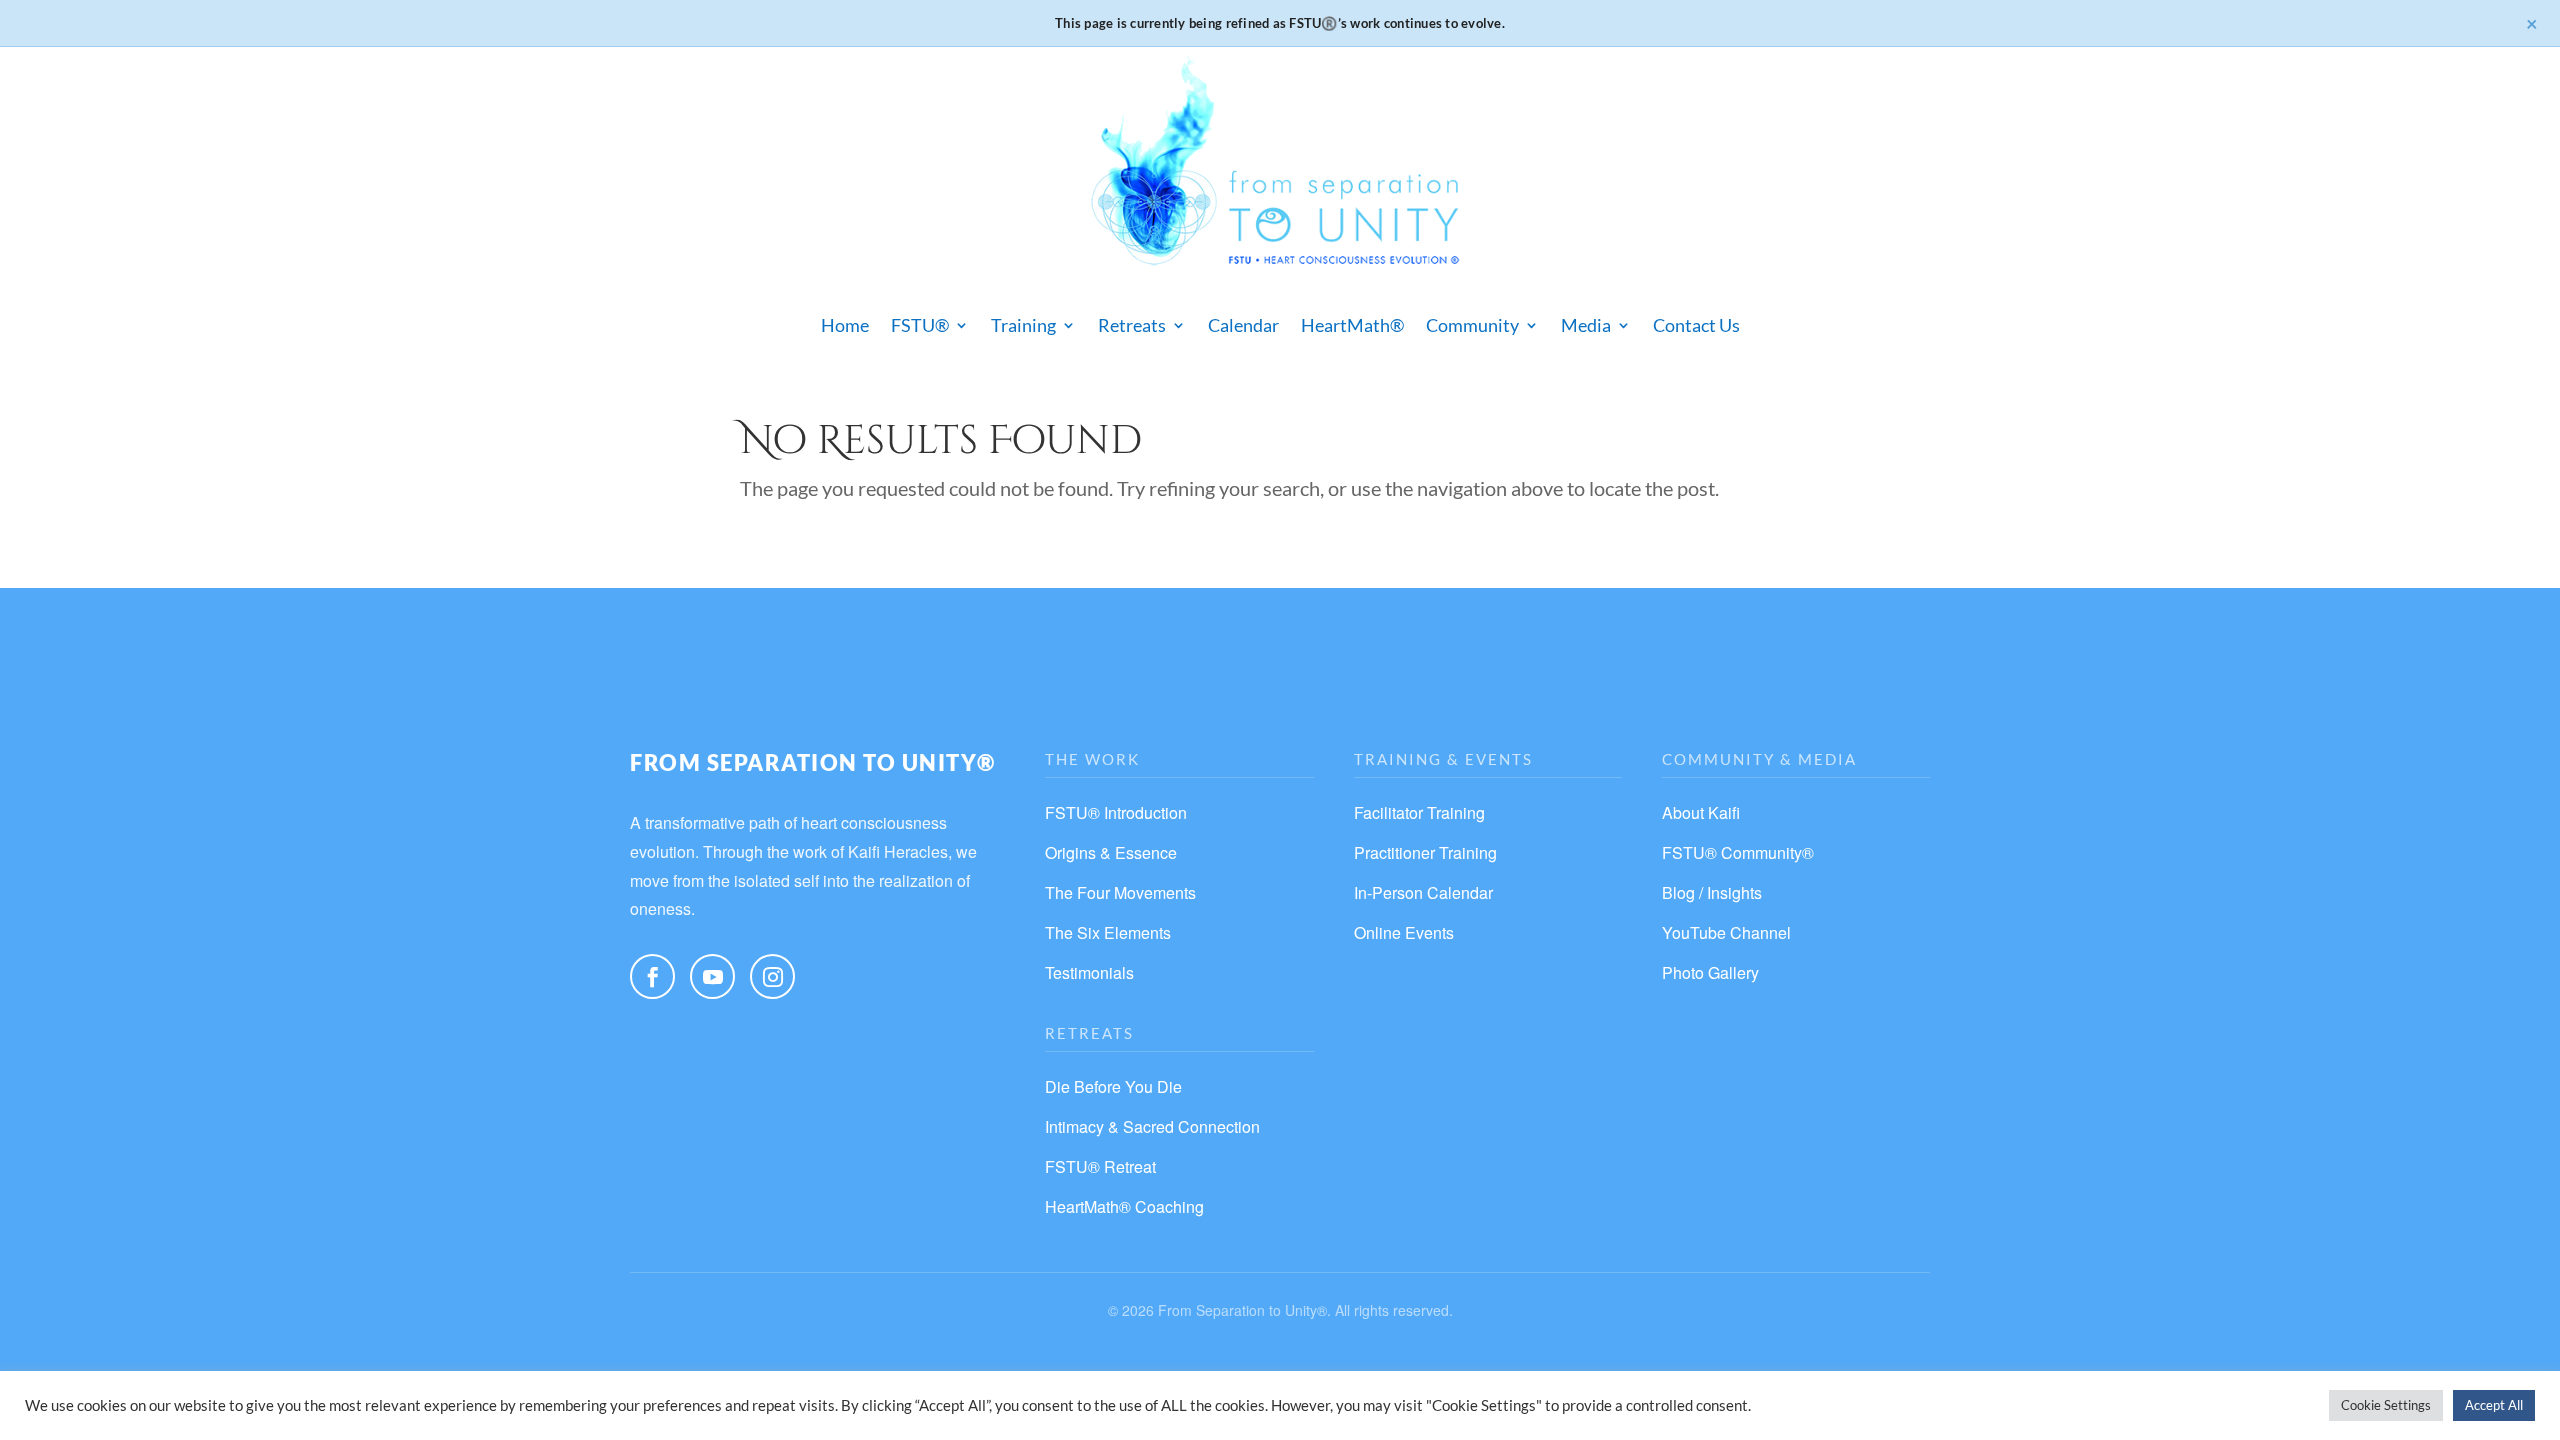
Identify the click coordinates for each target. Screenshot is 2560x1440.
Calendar (1243, 325)
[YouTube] (712, 976)
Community (1472, 325)
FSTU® (920, 325)
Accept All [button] (2494, 1405)
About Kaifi (1701, 812)
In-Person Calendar (1423, 892)
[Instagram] (772, 976)
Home (845, 325)
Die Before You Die (1113, 1086)
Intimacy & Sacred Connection (1152, 1126)
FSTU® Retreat (1100, 1166)
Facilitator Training (1419, 812)
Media (1586, 325)
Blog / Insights (1712, 892)
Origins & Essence (1111, 852)
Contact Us (1696, 325)
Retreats (1132, 325)
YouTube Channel (1726, 932)
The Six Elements (1108, 932)
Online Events (1404, 932)
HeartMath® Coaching (1124, 1206)
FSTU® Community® (1738, 852)
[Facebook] (652, 976)
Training (1023, 325)
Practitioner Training (1425, 852)
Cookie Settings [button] (2386, 1405)
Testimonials (1089, 972)
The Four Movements (1120, 892)
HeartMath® (1352, 325)
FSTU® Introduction (1116, 812)
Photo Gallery (1710, 972)
